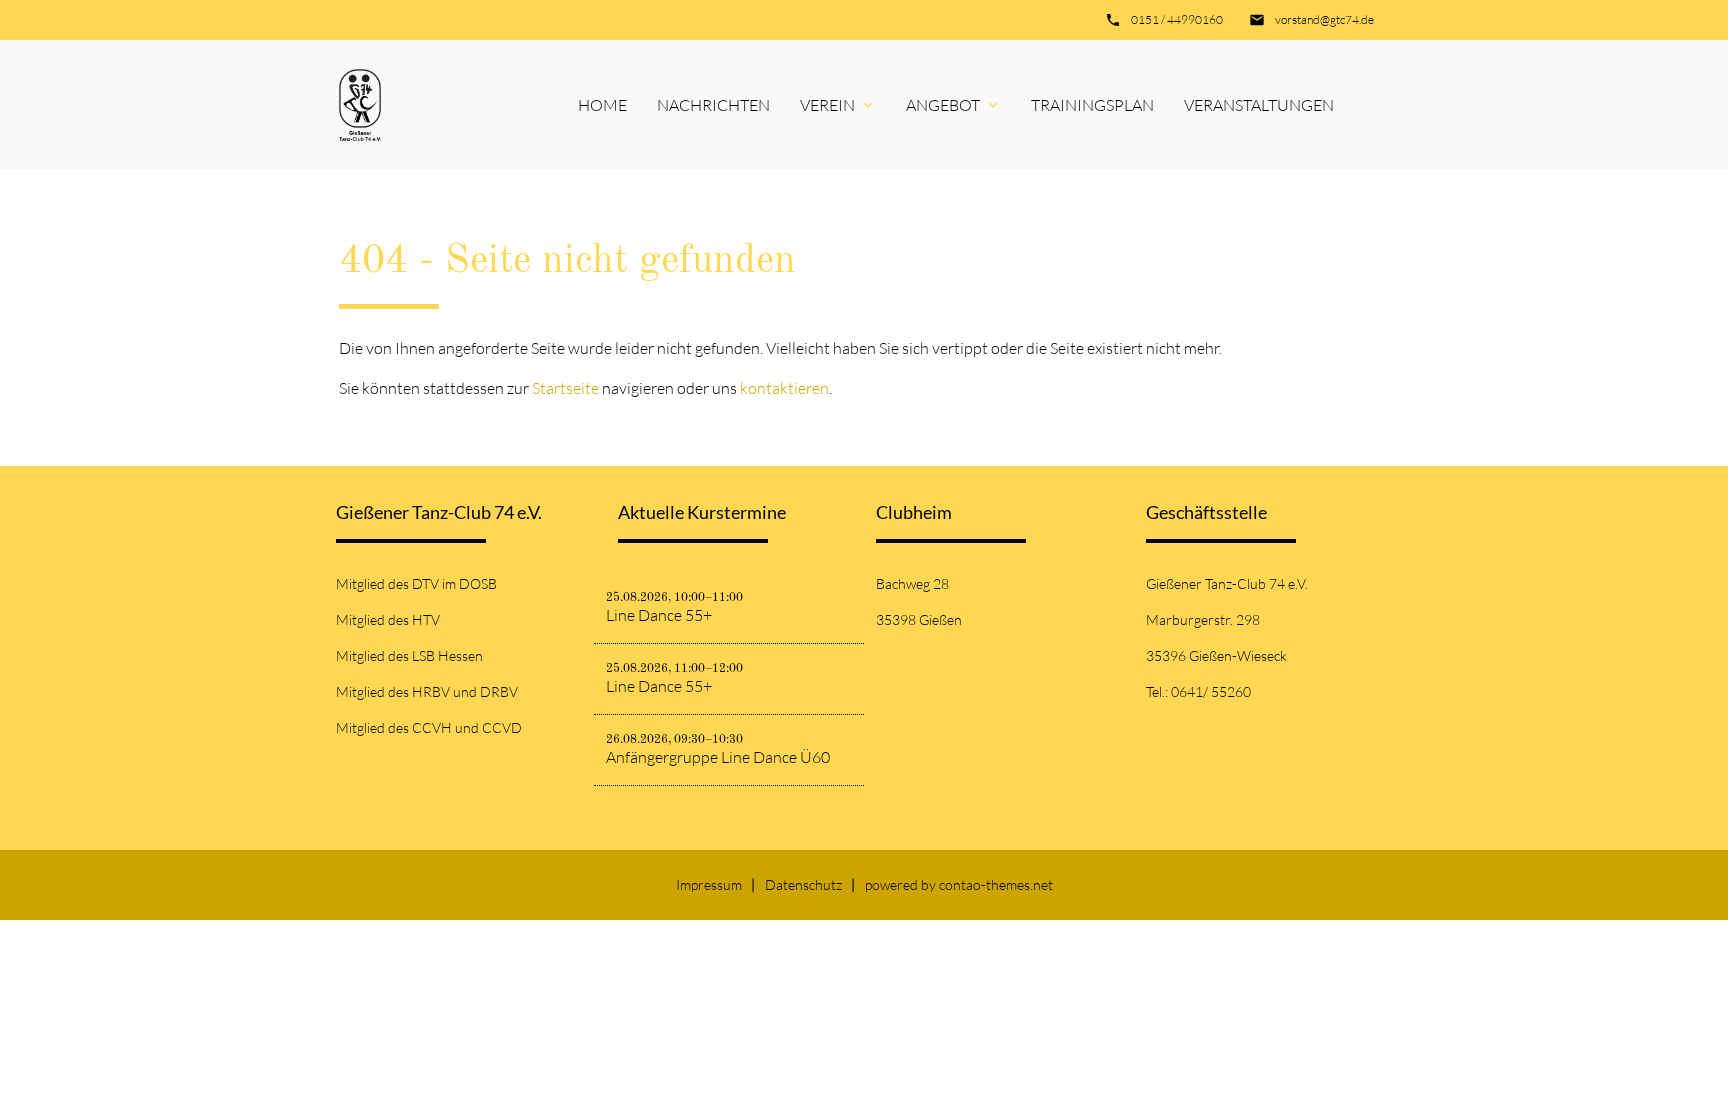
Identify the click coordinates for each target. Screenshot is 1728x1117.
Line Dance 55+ (659, 615)
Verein (827, 105)
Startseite (565, 388)
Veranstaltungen (1259, 105)
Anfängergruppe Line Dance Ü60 (718, 757)
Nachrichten (713, 105)
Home (602, 105)
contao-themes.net (996, 884)
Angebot (943, 105)
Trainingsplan (1092, 105)
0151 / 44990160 (1177, 19)
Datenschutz (803, 884)
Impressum (709, 884)
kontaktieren (784, 388)
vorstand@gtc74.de (1324, 19)
